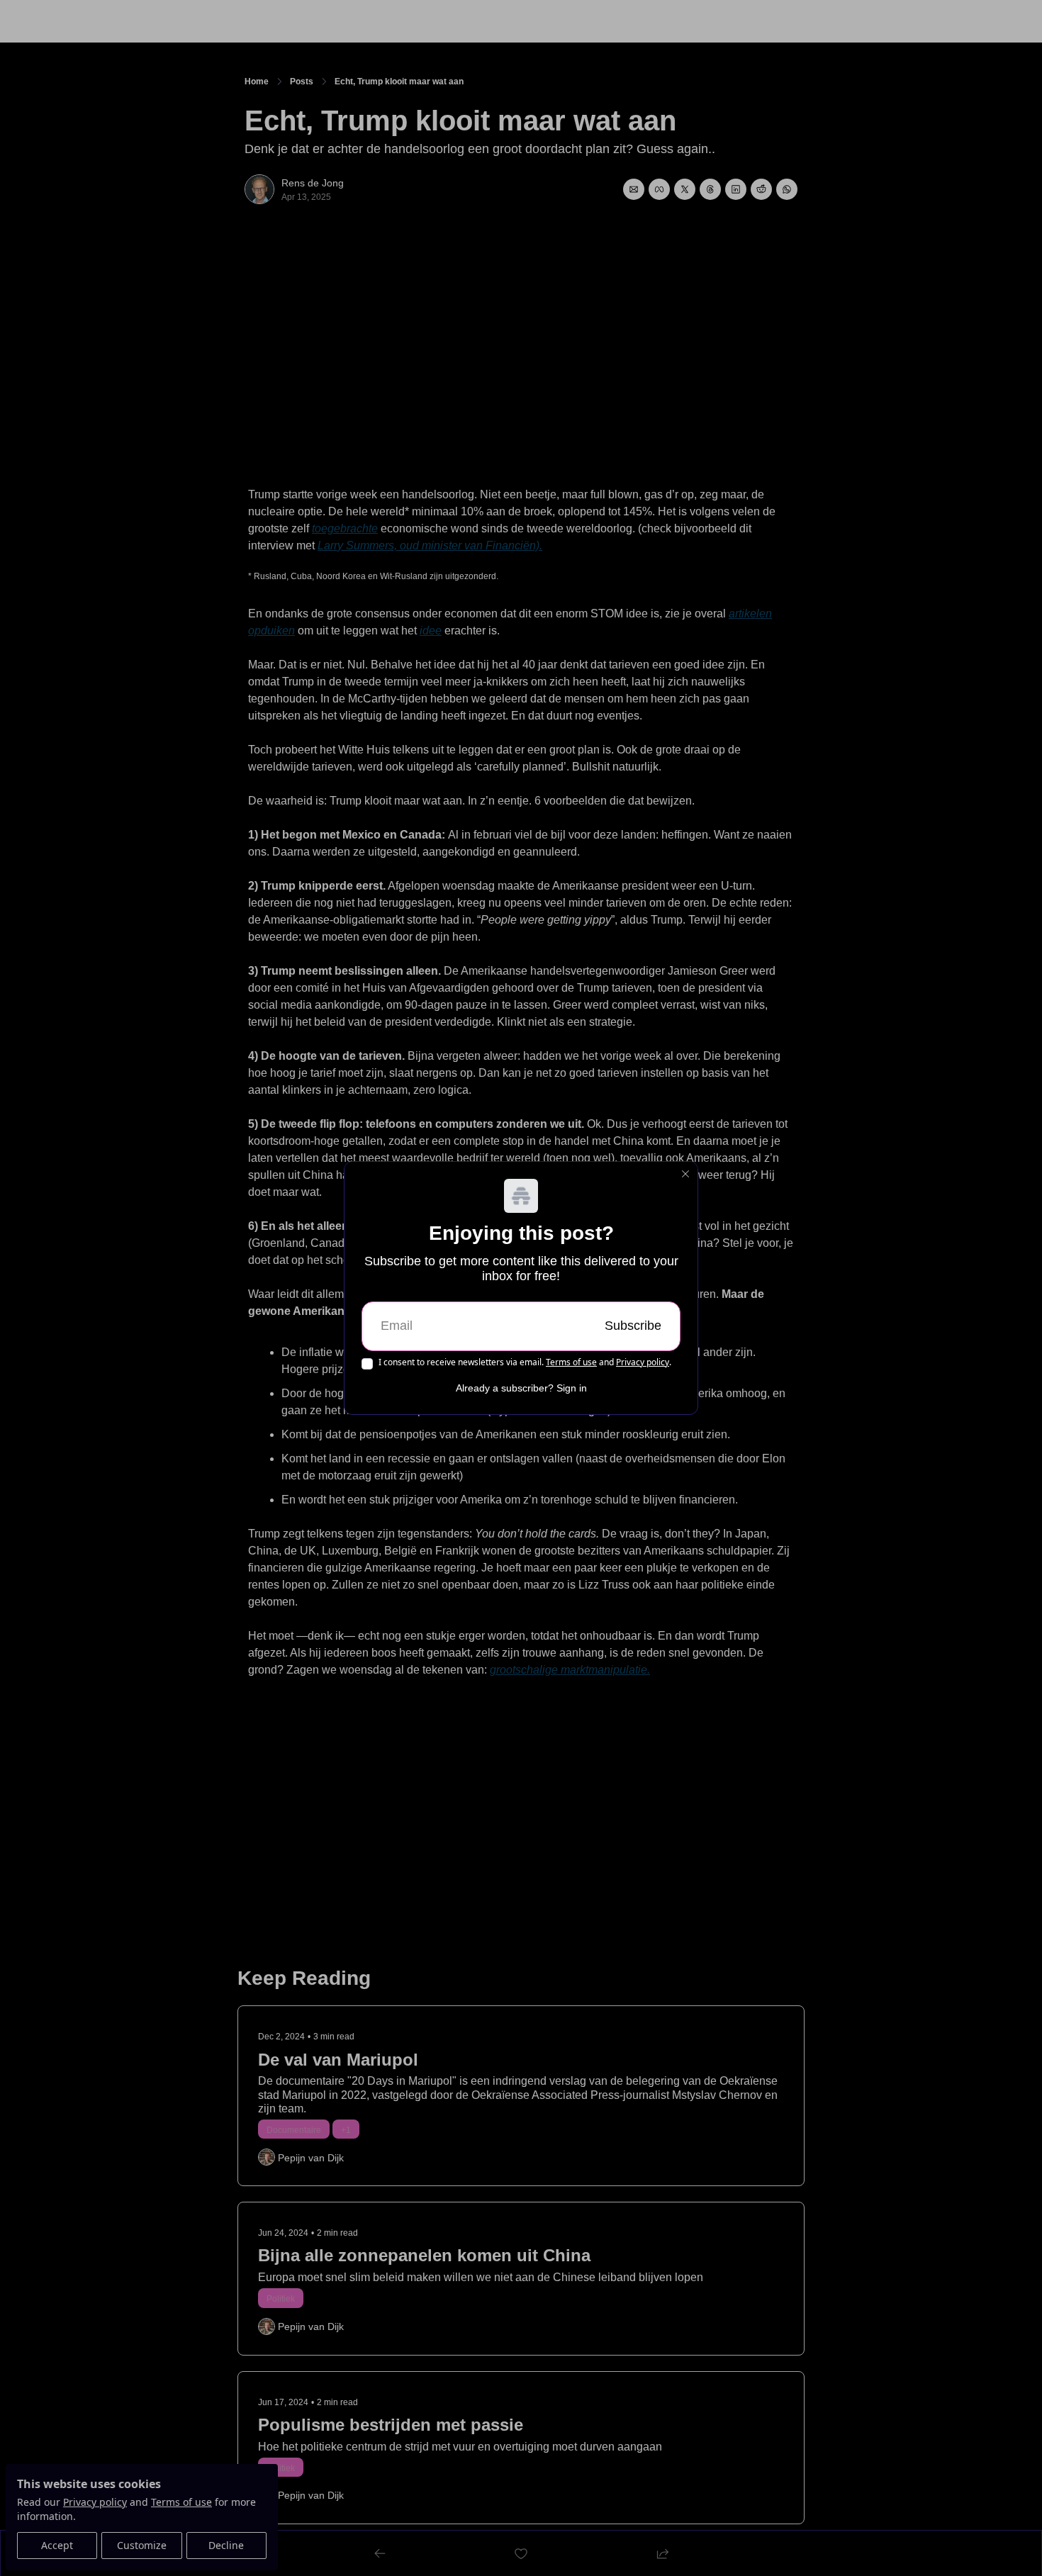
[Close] (685, 1174)
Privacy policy (643, 1362)
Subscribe (633, 1326)
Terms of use (571, 1362)
